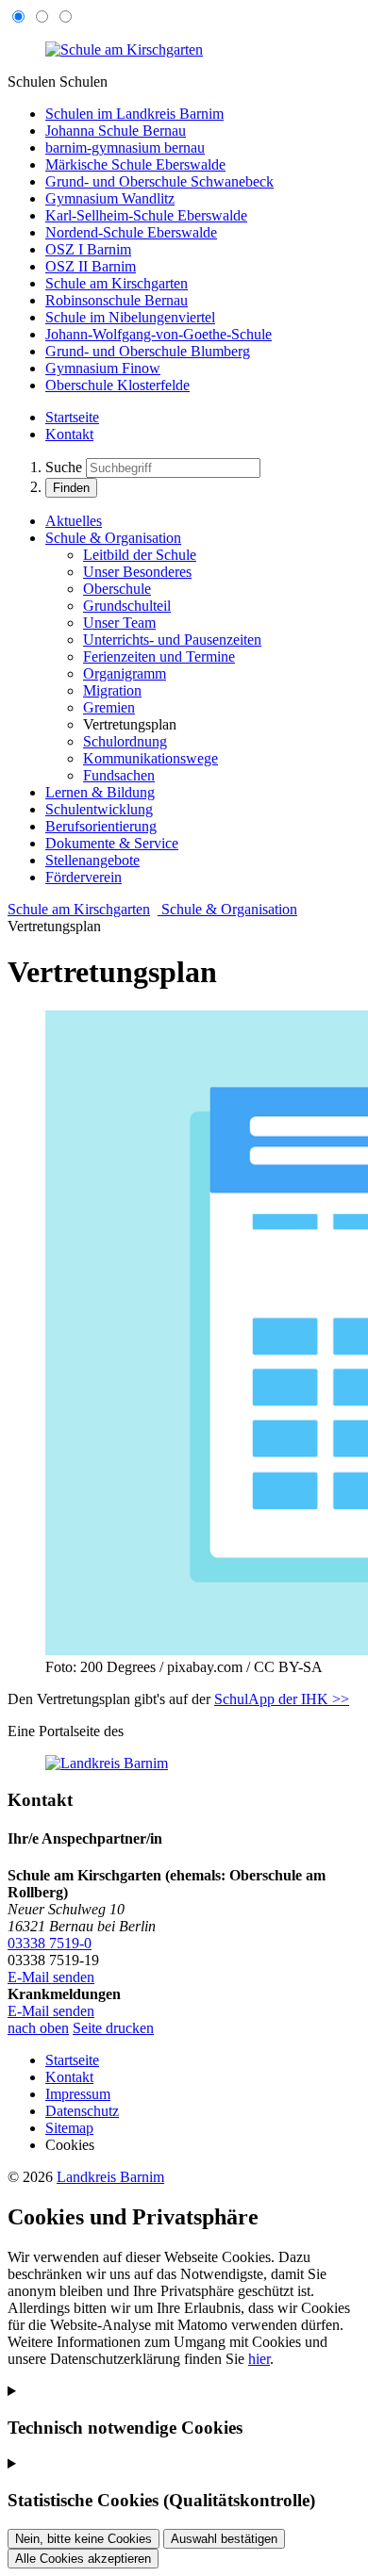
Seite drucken (113, 2028)
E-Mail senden (51, 1977)
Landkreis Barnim (110, 2177)
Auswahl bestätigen (224, 2539)
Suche (64, 467)
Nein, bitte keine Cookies (84, 2539)
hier (259, 2359)
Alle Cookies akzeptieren (83, 2559)
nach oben (38, 2028)
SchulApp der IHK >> (282, 1699)
